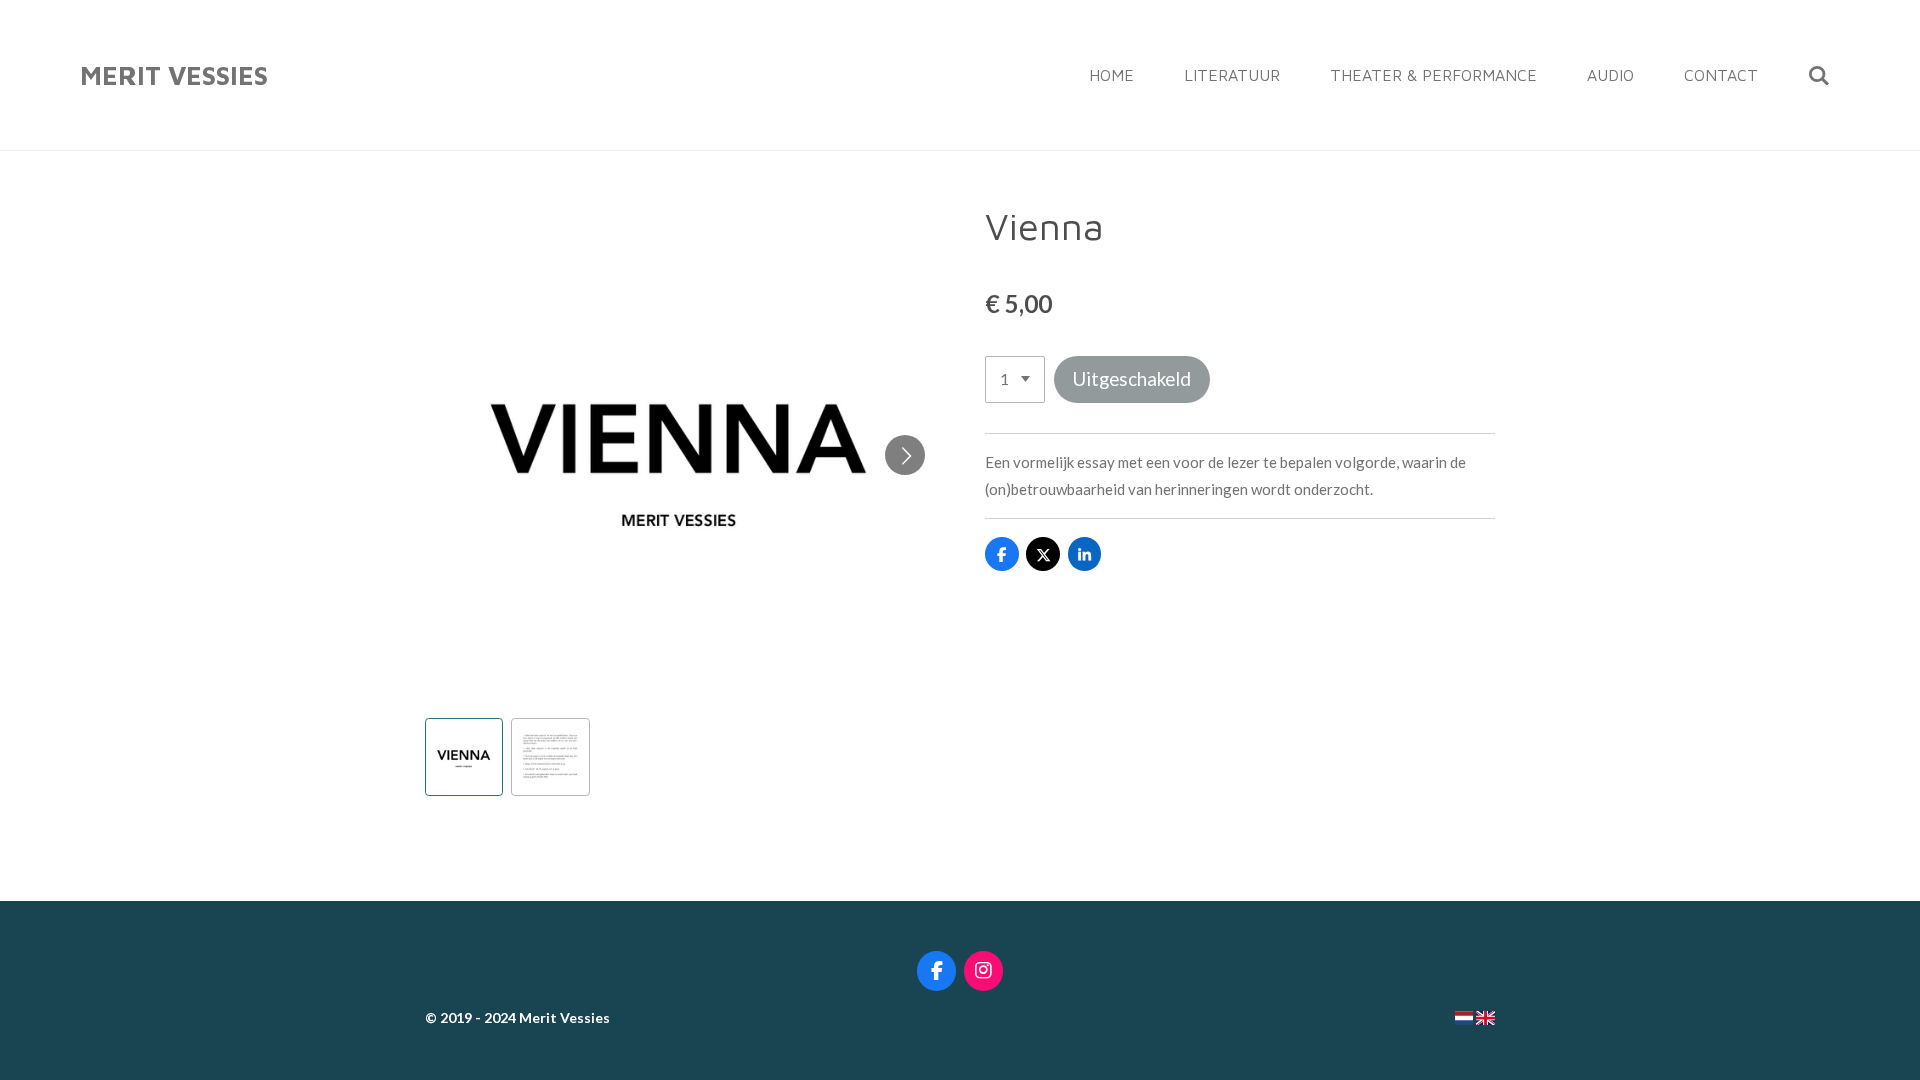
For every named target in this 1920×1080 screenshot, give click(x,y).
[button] (464, 757)
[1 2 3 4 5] (1015, 379)
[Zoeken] (1819, 75)
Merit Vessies (174, 75)
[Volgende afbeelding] (905, 455)
